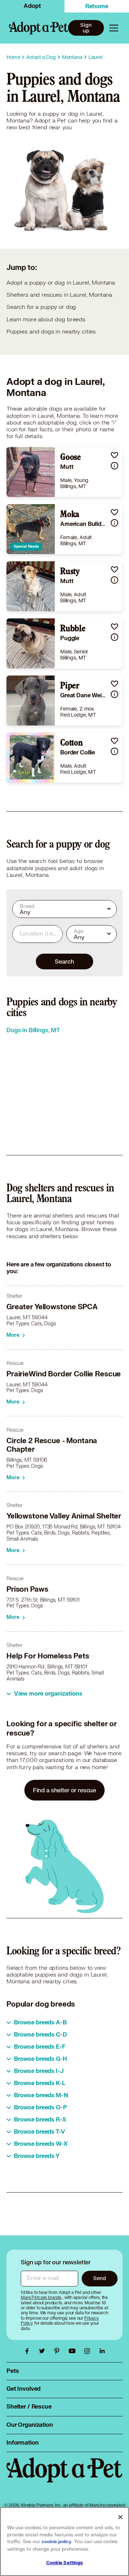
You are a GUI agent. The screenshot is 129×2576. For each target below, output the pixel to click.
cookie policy (57, 2542)
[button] (114, 455)
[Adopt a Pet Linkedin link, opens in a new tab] (102, 2351)
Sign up (86, 28)
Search (64, 961)
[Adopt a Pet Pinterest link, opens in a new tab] (59, 2351)
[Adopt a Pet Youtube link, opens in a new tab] (74, 2351)
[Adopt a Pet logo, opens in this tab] (64, 2477)
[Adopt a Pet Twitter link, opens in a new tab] (44, 2351)
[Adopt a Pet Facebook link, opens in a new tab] (29, 2351)
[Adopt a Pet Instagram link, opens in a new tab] (89, 2351)
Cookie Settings (65, 2563)
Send (99, 2278)
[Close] (120, 2517)
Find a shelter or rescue (64, 1790)
